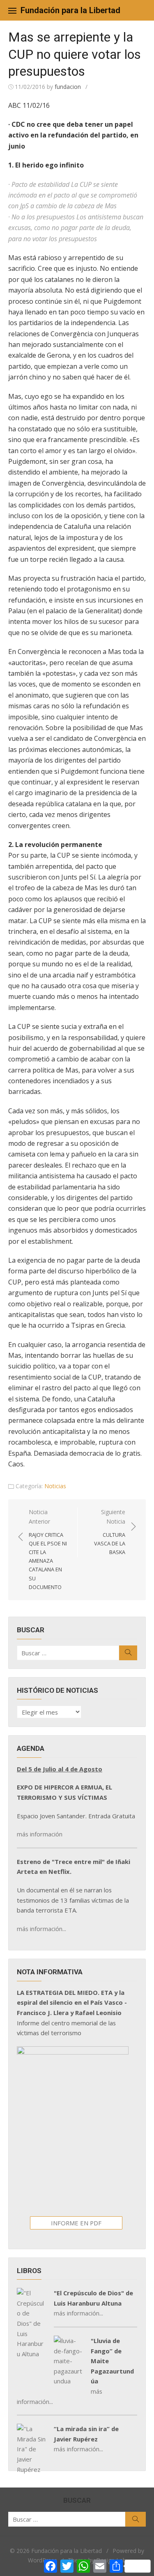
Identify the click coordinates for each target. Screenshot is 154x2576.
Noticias (55, 1486)
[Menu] (12, 10)
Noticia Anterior (48, 1549)
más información (40, 1834)
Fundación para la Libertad (70, 10)
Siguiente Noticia (110, 1532)
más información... (41, 1929)
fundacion (68, 87)
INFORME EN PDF (76, 2223)
